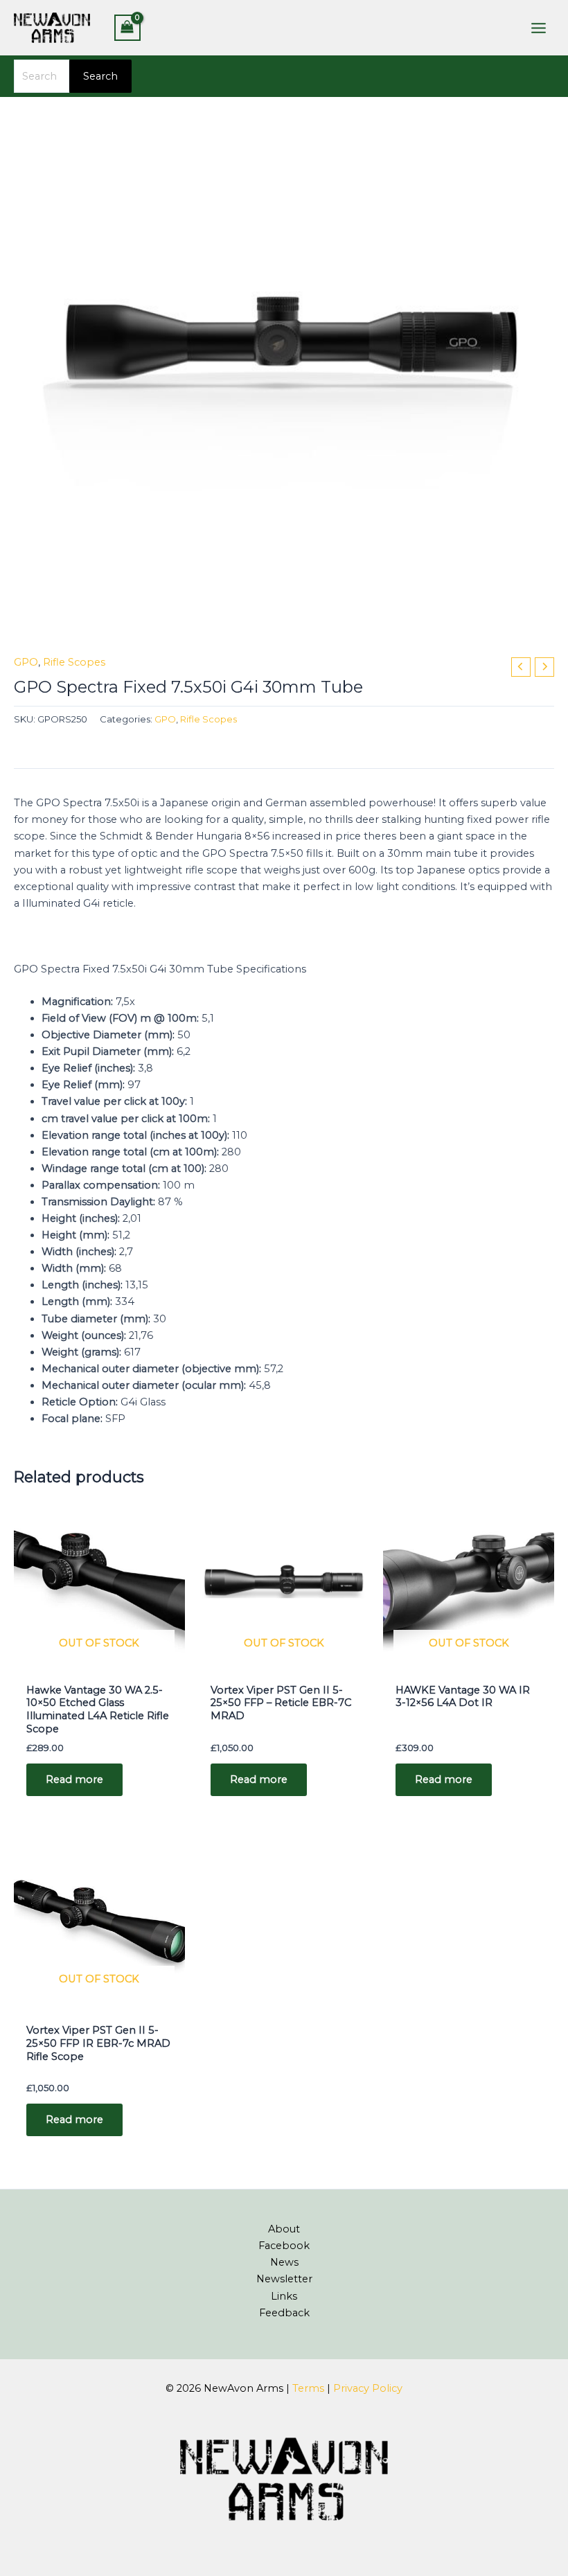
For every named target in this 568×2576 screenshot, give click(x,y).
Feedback (284, 2313)
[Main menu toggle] (539, 27)
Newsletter (284, 2279)
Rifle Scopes (74, 662)
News (284, 2262)
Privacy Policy (368, 2388)
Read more (74, 1779)
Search (100, 76)
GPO (26, 662)
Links (284, 2296)
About (284, 2229)
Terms (308, 2388)
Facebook (284, 2246)
